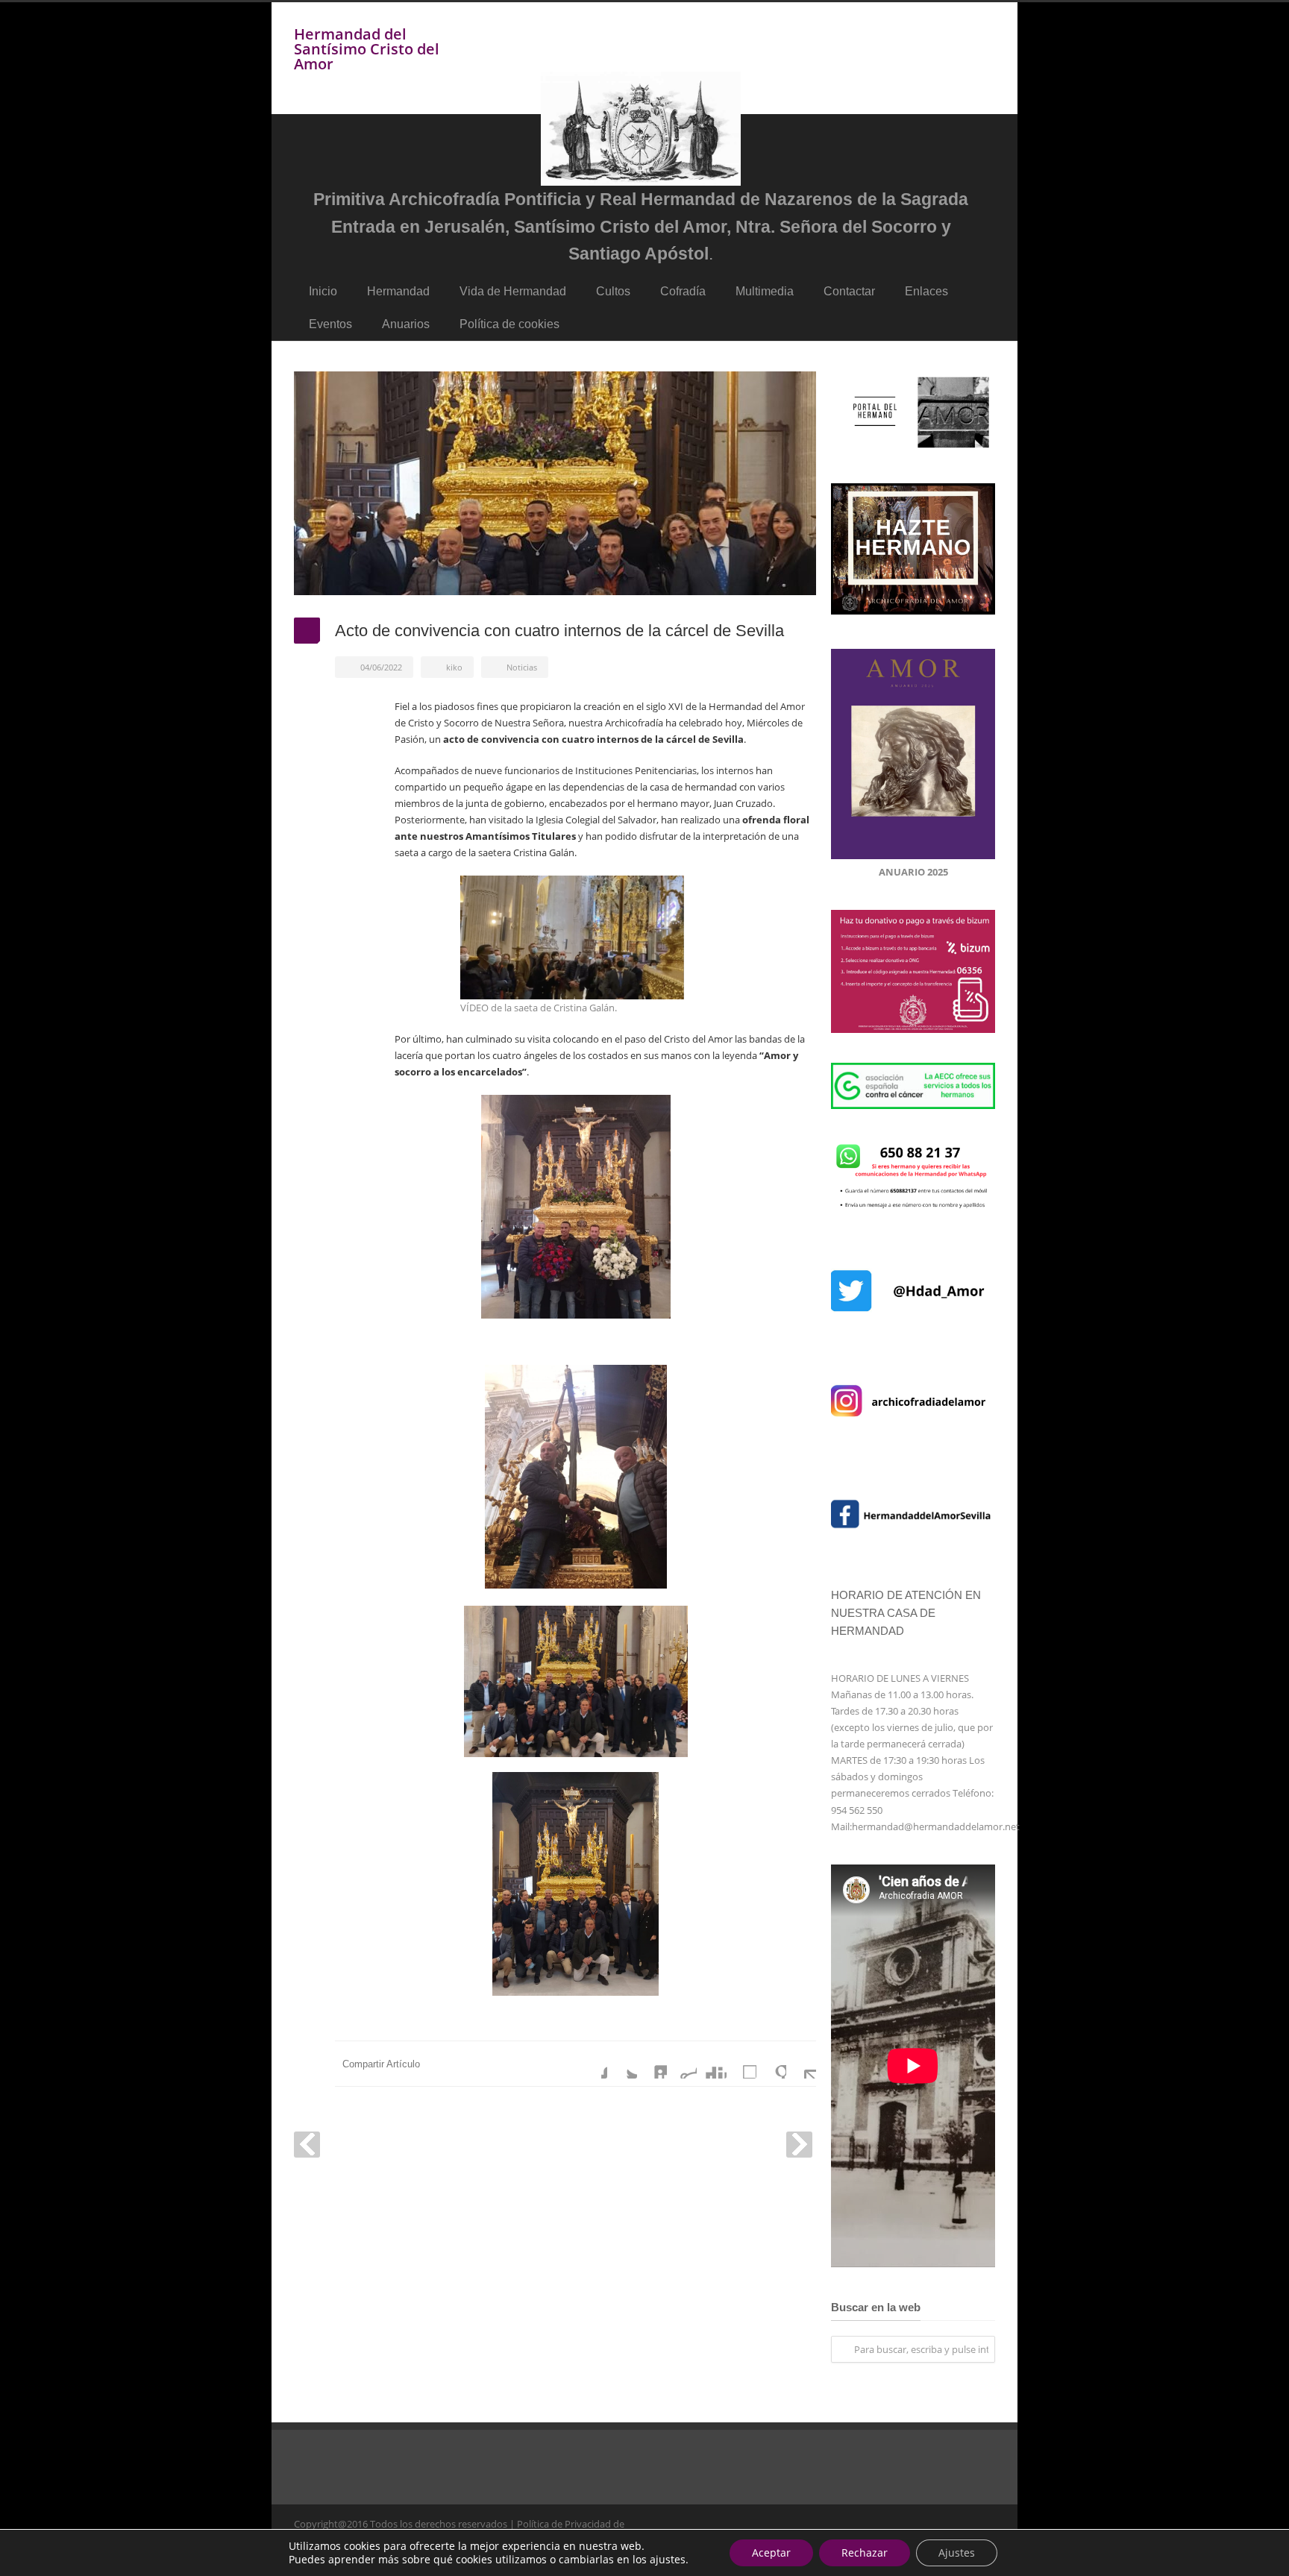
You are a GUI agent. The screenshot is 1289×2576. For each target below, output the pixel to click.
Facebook (592, 2064)
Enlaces (926, 291)
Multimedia (765, 291)
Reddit (682, 2064)
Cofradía (683, 291)
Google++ (771, 2064)
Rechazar (865, 2553)
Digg (712, 2064)
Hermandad (398, 291)
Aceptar (771, 2553)
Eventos (330, 324)
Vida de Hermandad (513, 291)
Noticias (522, 667)
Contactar (849, 291)
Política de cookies (509, 324)
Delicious (741, 2064)
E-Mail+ (801, 2064)
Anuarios (406, 324)
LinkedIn (652, 2064)
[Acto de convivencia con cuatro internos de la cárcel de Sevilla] (555, 483)
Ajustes (957, 2553)
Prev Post (307, 2145)
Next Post (799, 2145)
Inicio (323, 291)
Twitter (622, 2064)
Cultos (613, 291)
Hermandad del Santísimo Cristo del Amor (367, 49)
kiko (454, 667)
